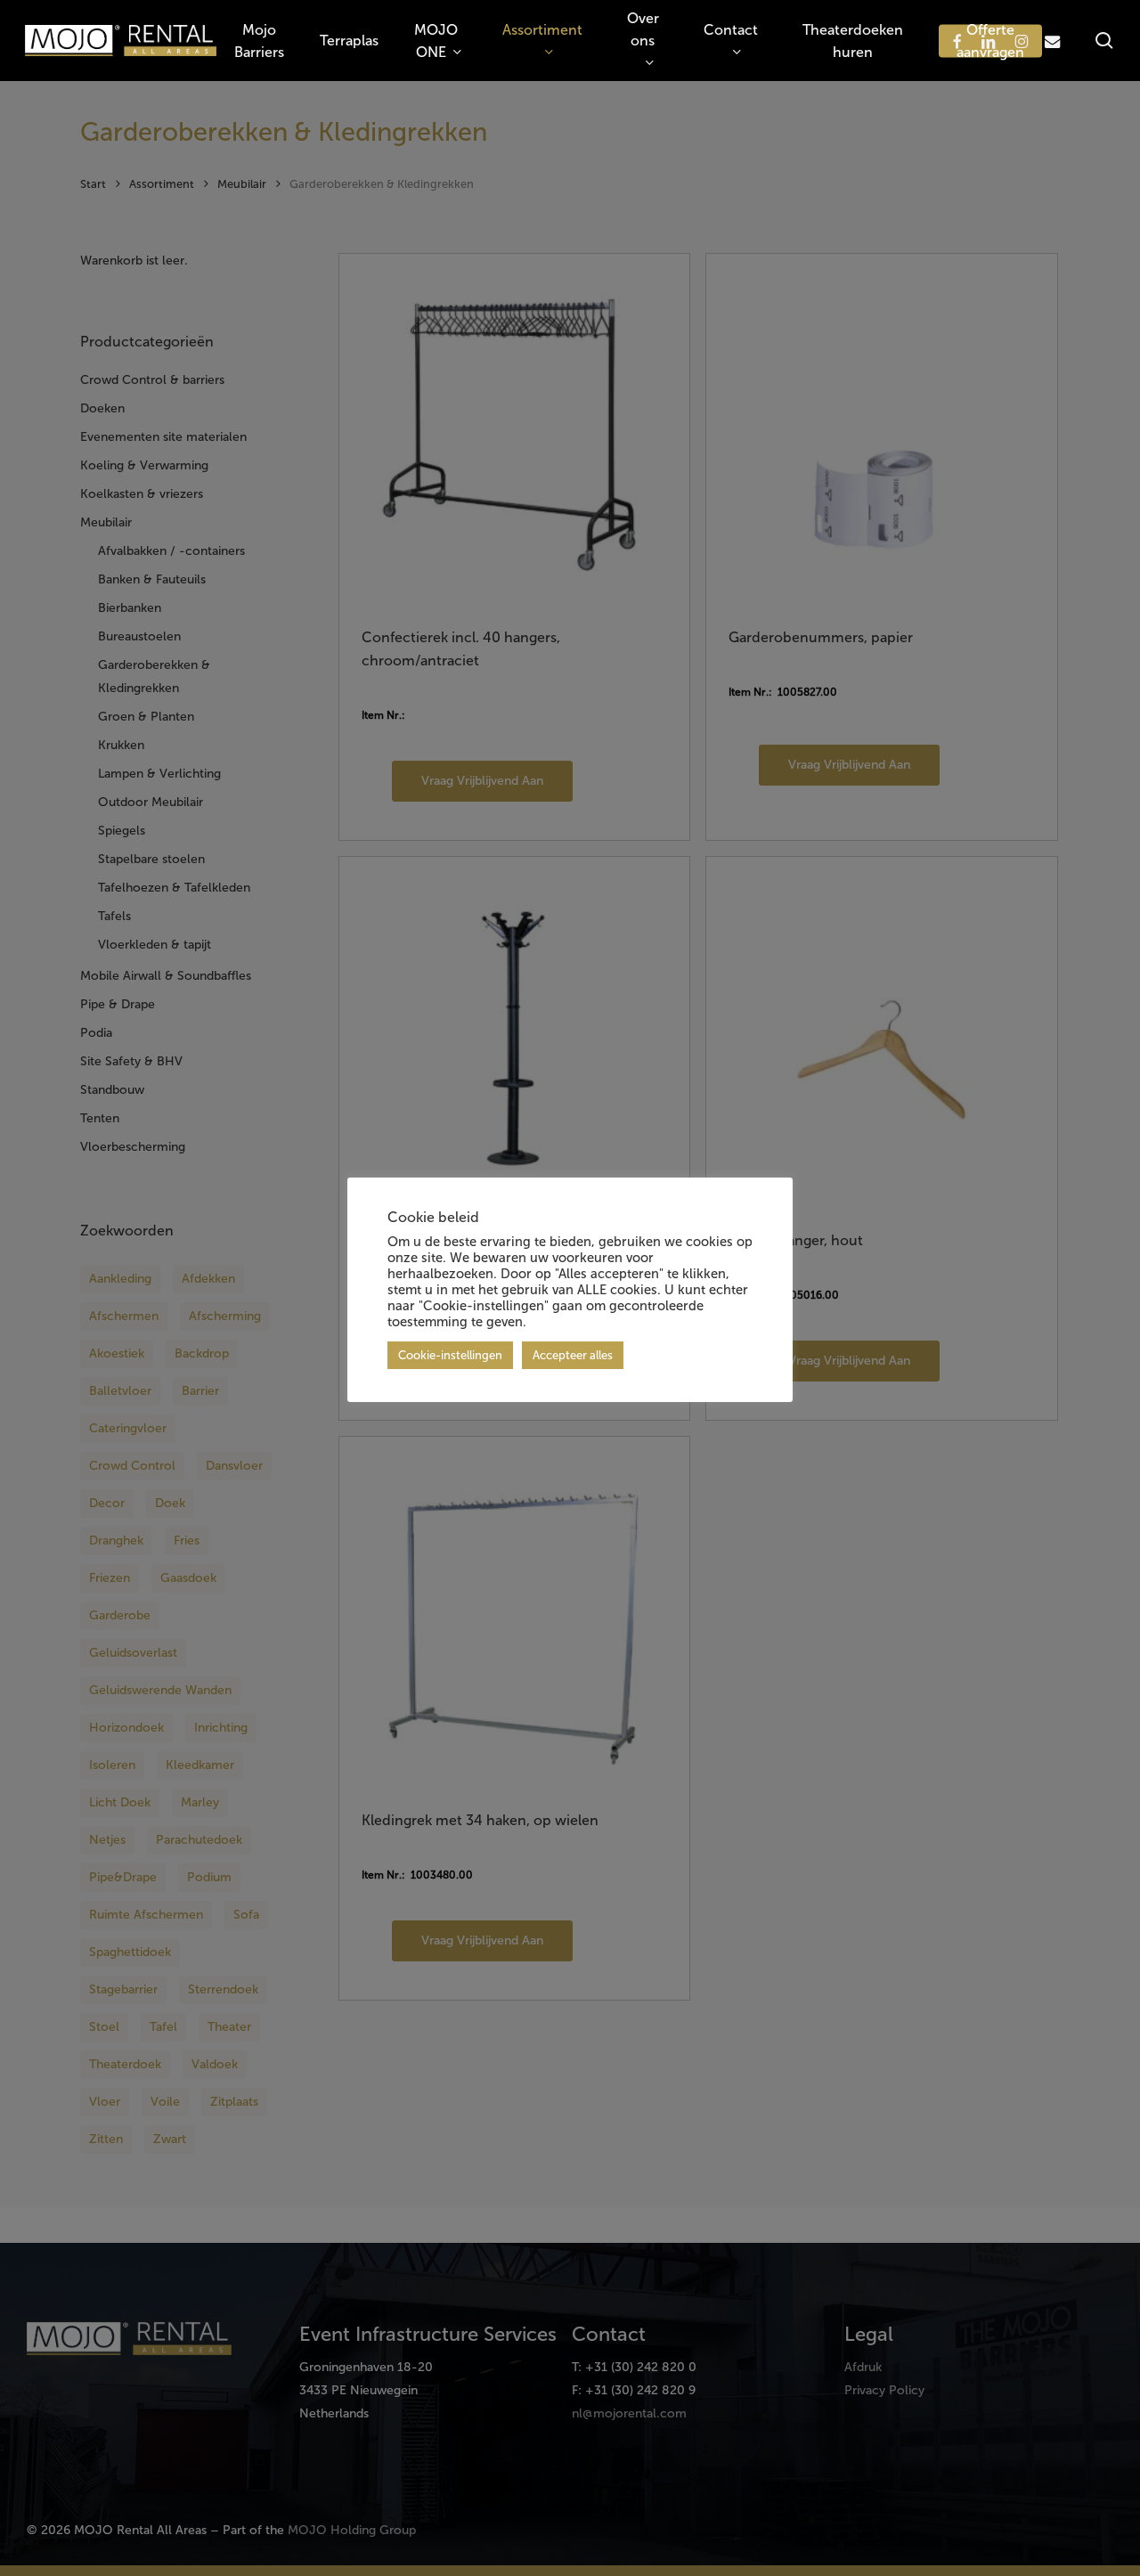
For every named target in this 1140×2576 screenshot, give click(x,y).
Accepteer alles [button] (573, 1355)
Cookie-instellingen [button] (450, 1355)
